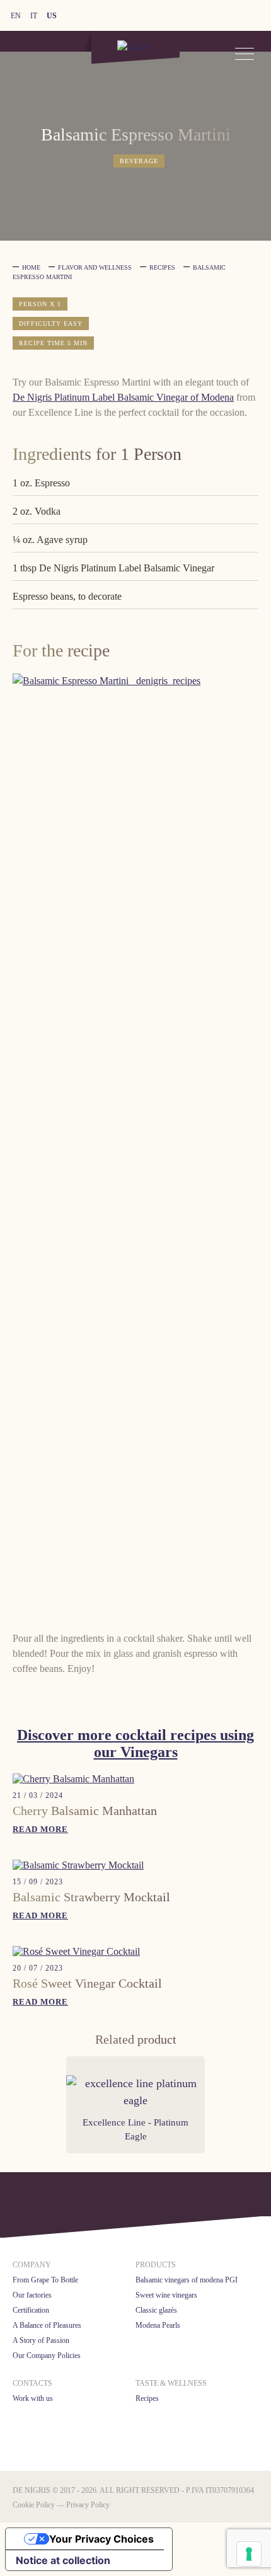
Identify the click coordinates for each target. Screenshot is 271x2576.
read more (40, 1829)
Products (156, 2265)
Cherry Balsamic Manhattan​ (85, 1811)
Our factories (32, 2295)
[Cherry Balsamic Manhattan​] (73, 1779)
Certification (31, 2310)
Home (31, 267)
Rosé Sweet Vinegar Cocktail (87, 1983)
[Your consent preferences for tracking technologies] (249, 2554)
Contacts (32, 2383)
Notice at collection (63, 2560)
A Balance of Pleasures (47, 2325)
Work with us (33, 2398)
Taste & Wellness (171, 2383)
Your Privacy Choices (101, 2539)
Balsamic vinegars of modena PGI (187, 2280)
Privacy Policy (88, 2505)
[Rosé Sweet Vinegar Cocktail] (76, 1951)
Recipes (162, 267)
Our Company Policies (47, 2356)
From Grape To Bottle (45, 2280)
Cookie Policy (34, 2505)
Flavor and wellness (95, 267)
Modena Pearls (158, 2325)
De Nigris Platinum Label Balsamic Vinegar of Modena (123, 397)
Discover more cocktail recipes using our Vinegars (135, 1743)
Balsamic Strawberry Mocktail (91, 1897)
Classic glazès (156, 2310)
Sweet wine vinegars (166, 2295)
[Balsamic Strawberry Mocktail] (78, 1865)
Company (32, 2265)
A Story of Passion (41, 2340)
